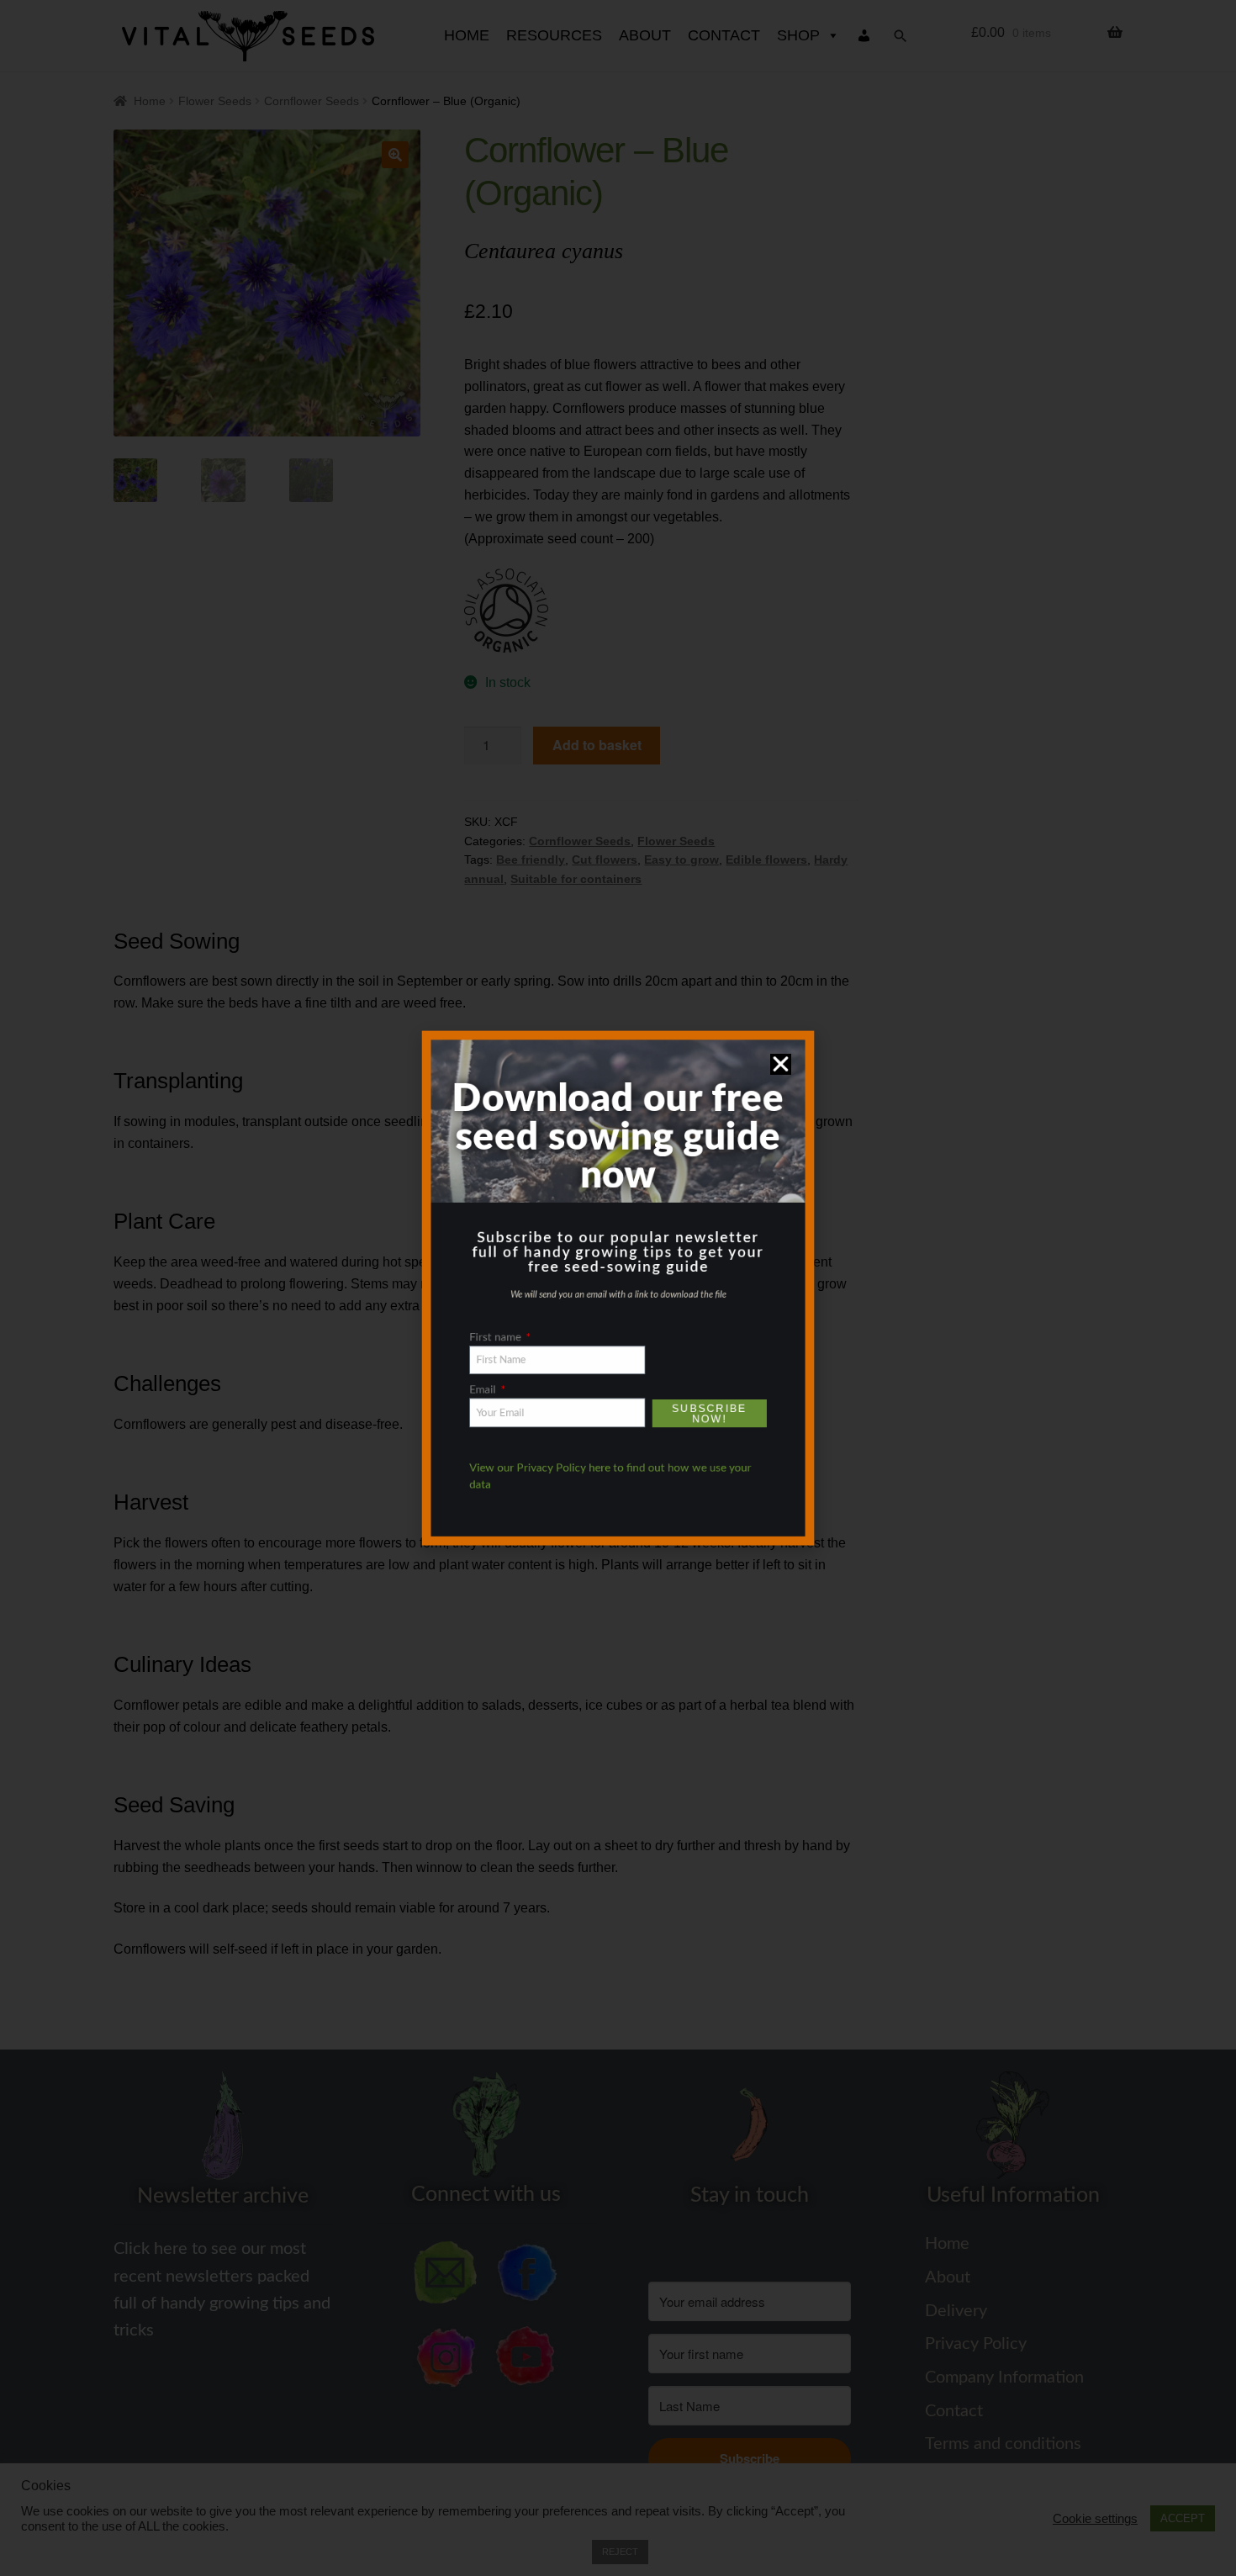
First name (472, 1347)
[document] (618, 1288)
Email (457, 1410)
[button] (814, 1018)
